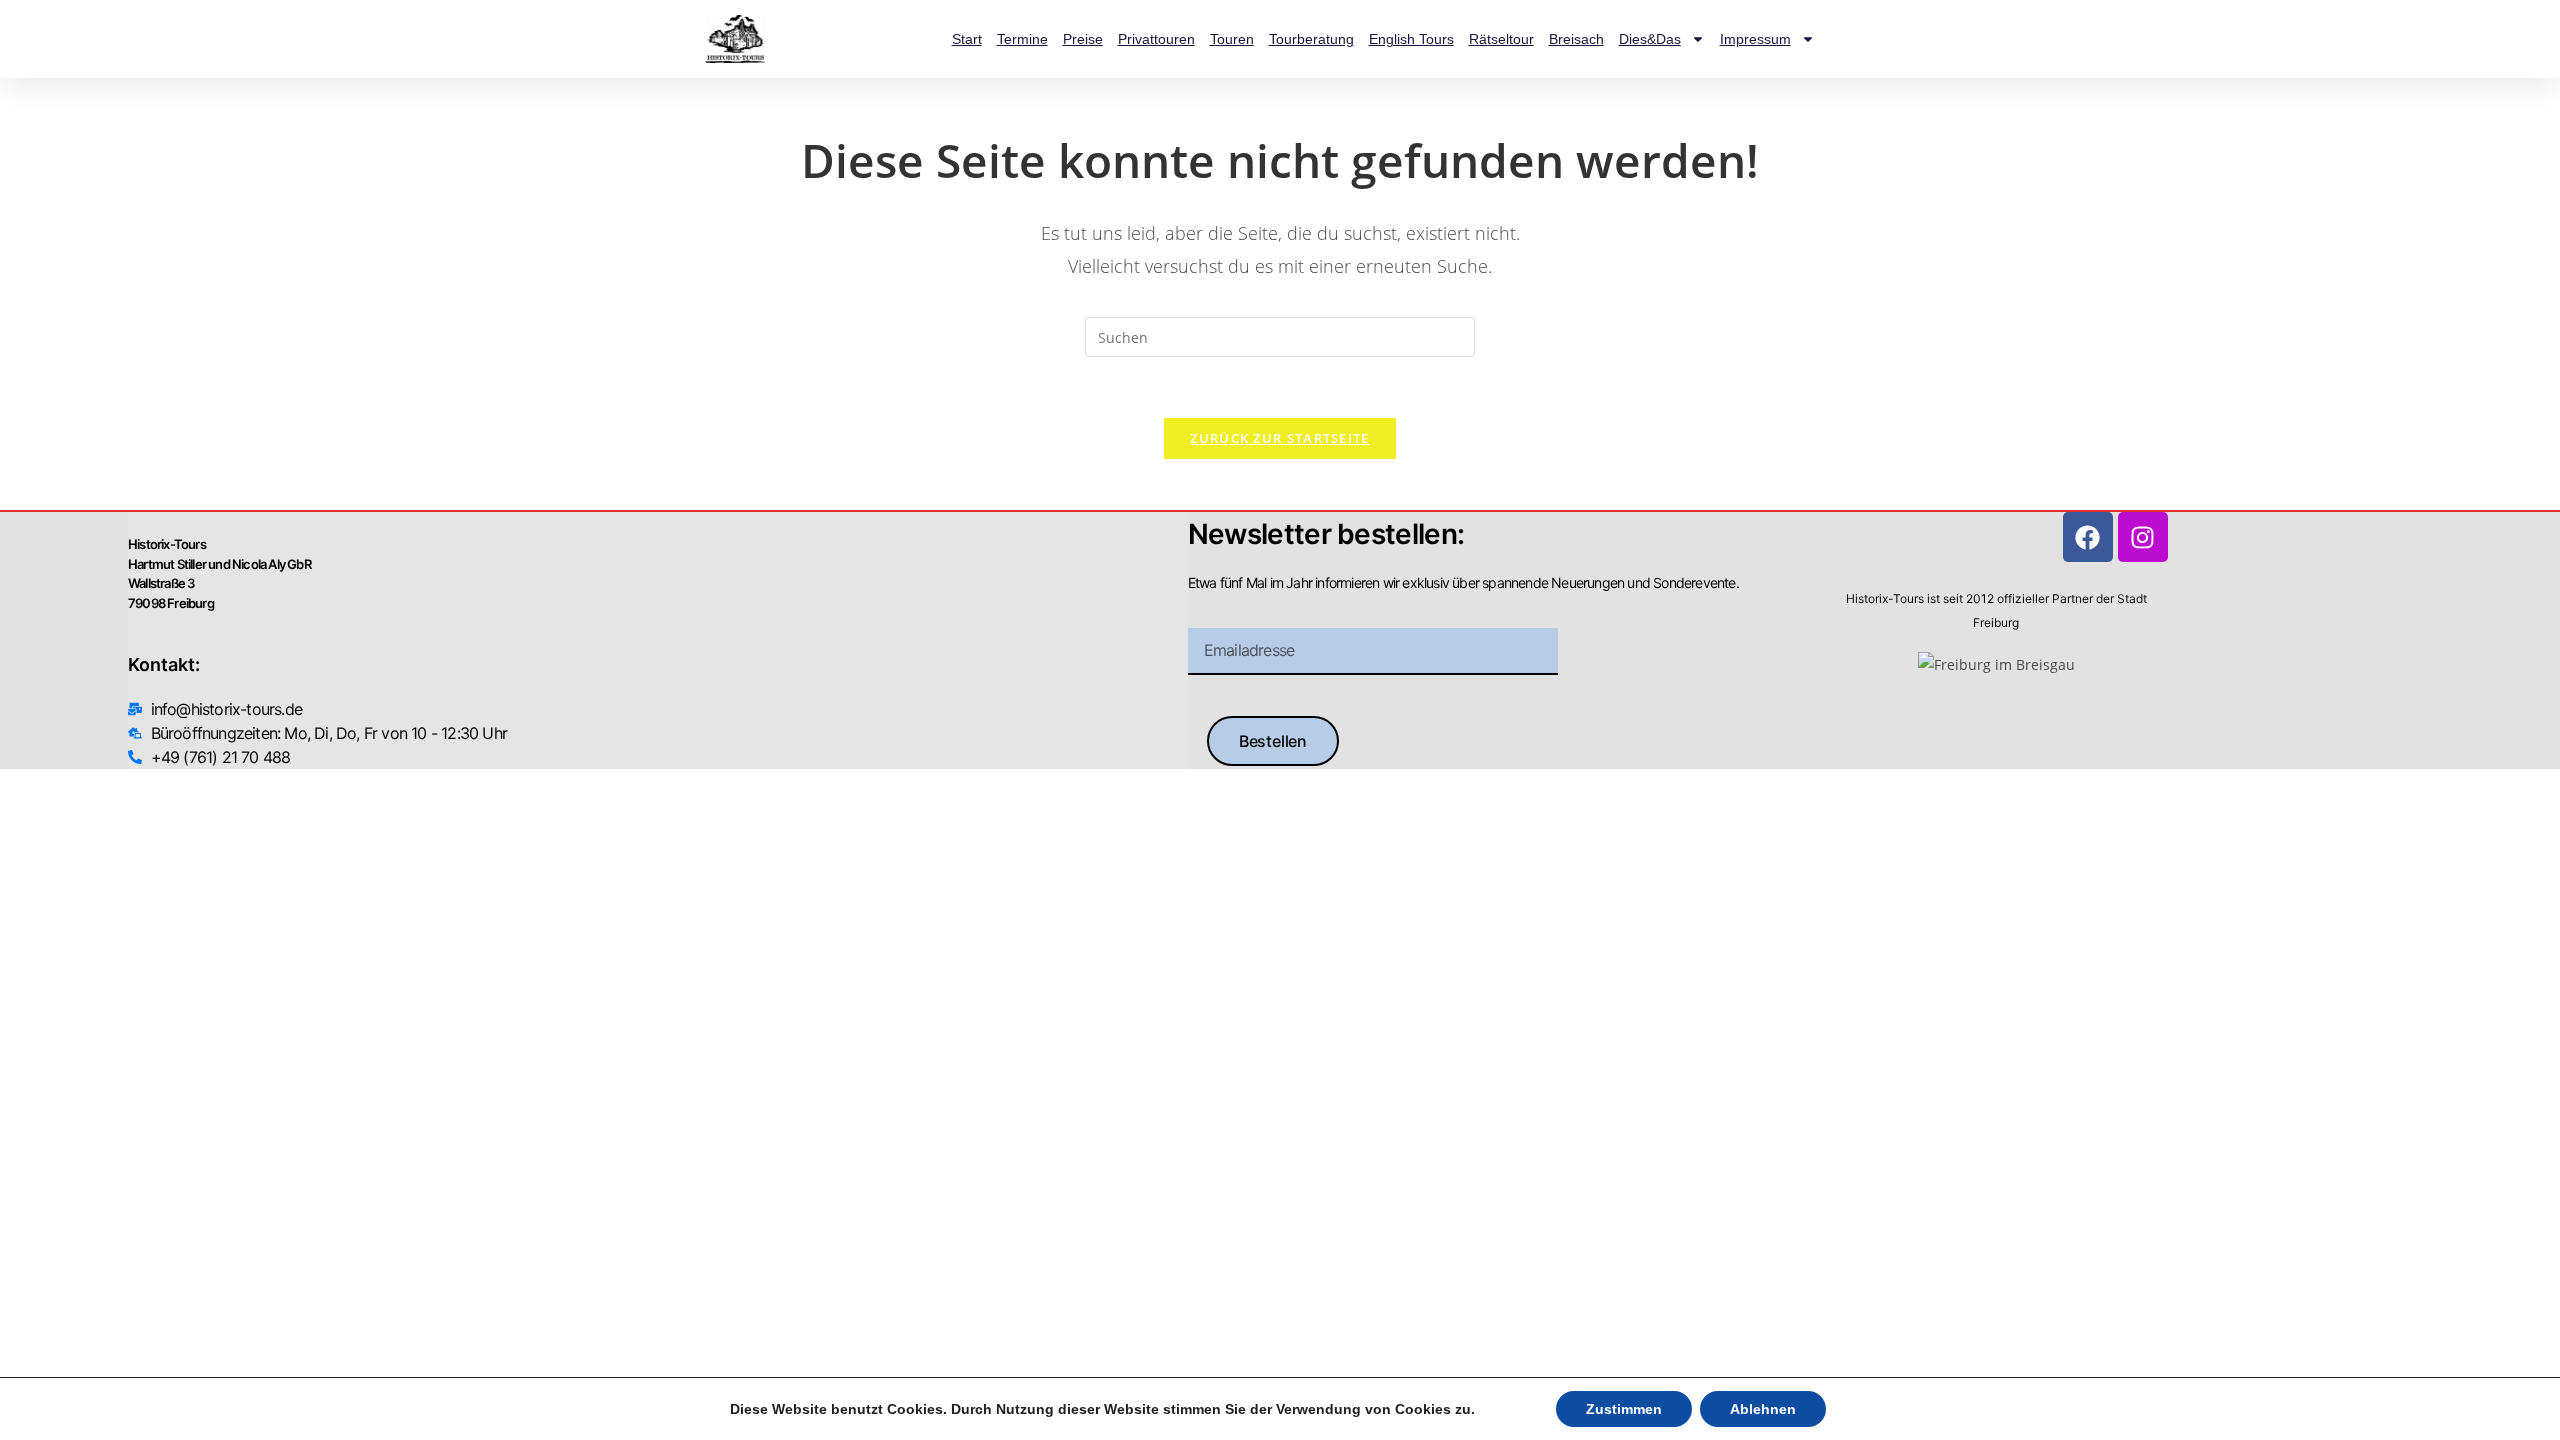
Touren (1232, 39)
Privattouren (1156, 39)
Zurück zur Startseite (1279, 438)
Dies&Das (1650, 39)
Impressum (1755, 39)
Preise (1083, 39)
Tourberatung (1311, 39)
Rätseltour (1501, 39)
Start (967, 39)
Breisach (1576, 39)
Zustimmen (1624, 1409)
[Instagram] (2143, 537)
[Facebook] (2088, 537)
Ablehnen (1763, 1409)
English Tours (1411, 39)
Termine (1022, 39)
